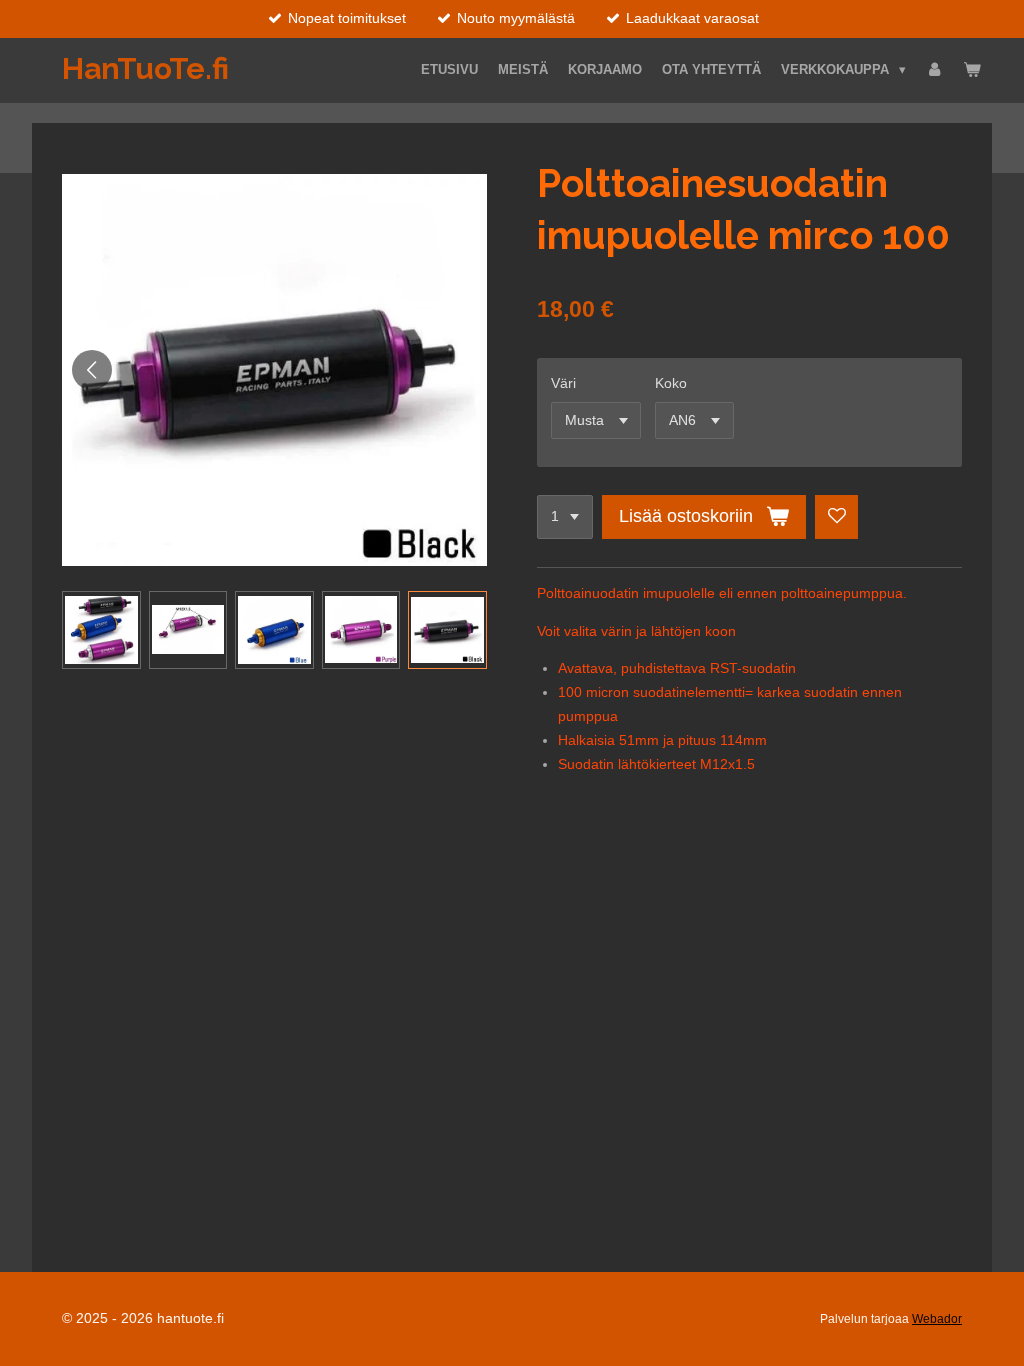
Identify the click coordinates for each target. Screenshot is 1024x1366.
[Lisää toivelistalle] (837, 517)
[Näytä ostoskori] (973, 70)
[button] (101, 630)
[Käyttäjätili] (935, 70)
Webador (937, 1318)
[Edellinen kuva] (92, 370)
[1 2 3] (565, 517)
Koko (671, 383)
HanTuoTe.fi (145, 68)
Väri (563, 383)
